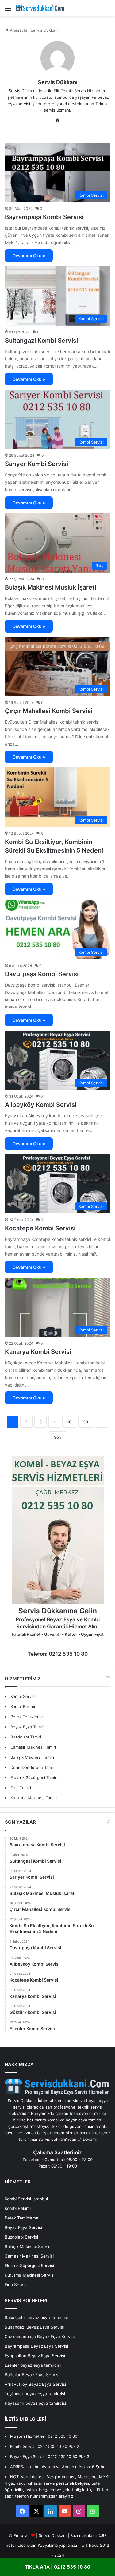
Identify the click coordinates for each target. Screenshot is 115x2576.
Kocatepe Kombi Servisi (40, 1228)
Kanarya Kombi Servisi (38, 1352)
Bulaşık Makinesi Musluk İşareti (51, 587)
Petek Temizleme (27, 1717)
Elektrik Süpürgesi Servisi (29, 2266)
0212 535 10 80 (63, 2436)
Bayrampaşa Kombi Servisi (44, 217)
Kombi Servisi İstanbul (26, 2199)
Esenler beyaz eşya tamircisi (33, 2365)
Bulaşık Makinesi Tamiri (32, 1757)
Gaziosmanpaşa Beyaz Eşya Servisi (40, 2337)
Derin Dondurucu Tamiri (33, 1767)
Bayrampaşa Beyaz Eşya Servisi (36, 2346)
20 (86, 1422)
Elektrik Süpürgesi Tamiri (34, 1777)
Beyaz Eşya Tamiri (27, 1727)
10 (69, 1422)
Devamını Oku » (29, 256)
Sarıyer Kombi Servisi (36, 464)
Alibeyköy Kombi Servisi (41, 1105)
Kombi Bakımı (23, 1706)
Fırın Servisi (16, 2285)
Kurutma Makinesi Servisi (29, 2275)
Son (58, 1437)
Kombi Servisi (23, 1696)
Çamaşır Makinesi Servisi (29, 2256)
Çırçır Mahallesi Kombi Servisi (49, 711)
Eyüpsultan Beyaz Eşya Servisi (35, 2356)
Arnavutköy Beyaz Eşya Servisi (35, 2384)
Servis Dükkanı (58, 82)
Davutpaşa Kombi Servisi (42, 974)
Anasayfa (18, 30)
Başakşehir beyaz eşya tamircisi (36, 2318)
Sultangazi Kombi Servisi (41, 341)
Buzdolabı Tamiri (26, 1737)
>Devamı (88, 2139)
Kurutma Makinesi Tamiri (34, 1798)
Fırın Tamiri (21, 1788)
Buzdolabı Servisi (21, 2237)
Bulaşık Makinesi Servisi (28, 2247)
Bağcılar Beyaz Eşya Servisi (32, 2375)
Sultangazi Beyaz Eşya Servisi (34, 2327)
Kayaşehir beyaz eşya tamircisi (35, 2403)
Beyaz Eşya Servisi (23, 2227)
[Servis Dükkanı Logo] (40, 8)
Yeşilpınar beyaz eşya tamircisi (35, 2394)
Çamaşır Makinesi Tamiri (33, 1747)
